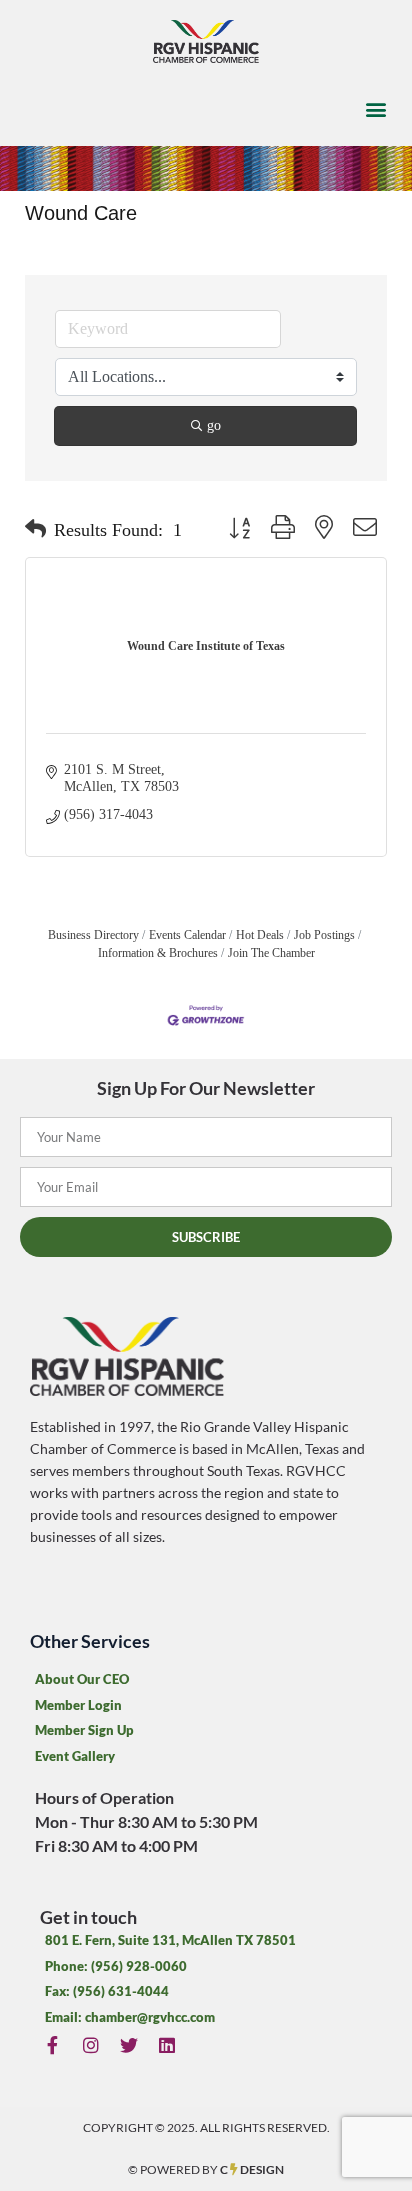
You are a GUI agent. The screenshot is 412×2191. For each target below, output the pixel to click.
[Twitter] (128, 2044)
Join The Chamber (271, 953)
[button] (375, 109)
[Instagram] (90, 2044)
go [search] (214, 425)
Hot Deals (260, 935)
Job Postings (324, 935)
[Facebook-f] (52, 2044)
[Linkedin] (167, 2044)
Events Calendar (187, 935)
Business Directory (93, 935)
